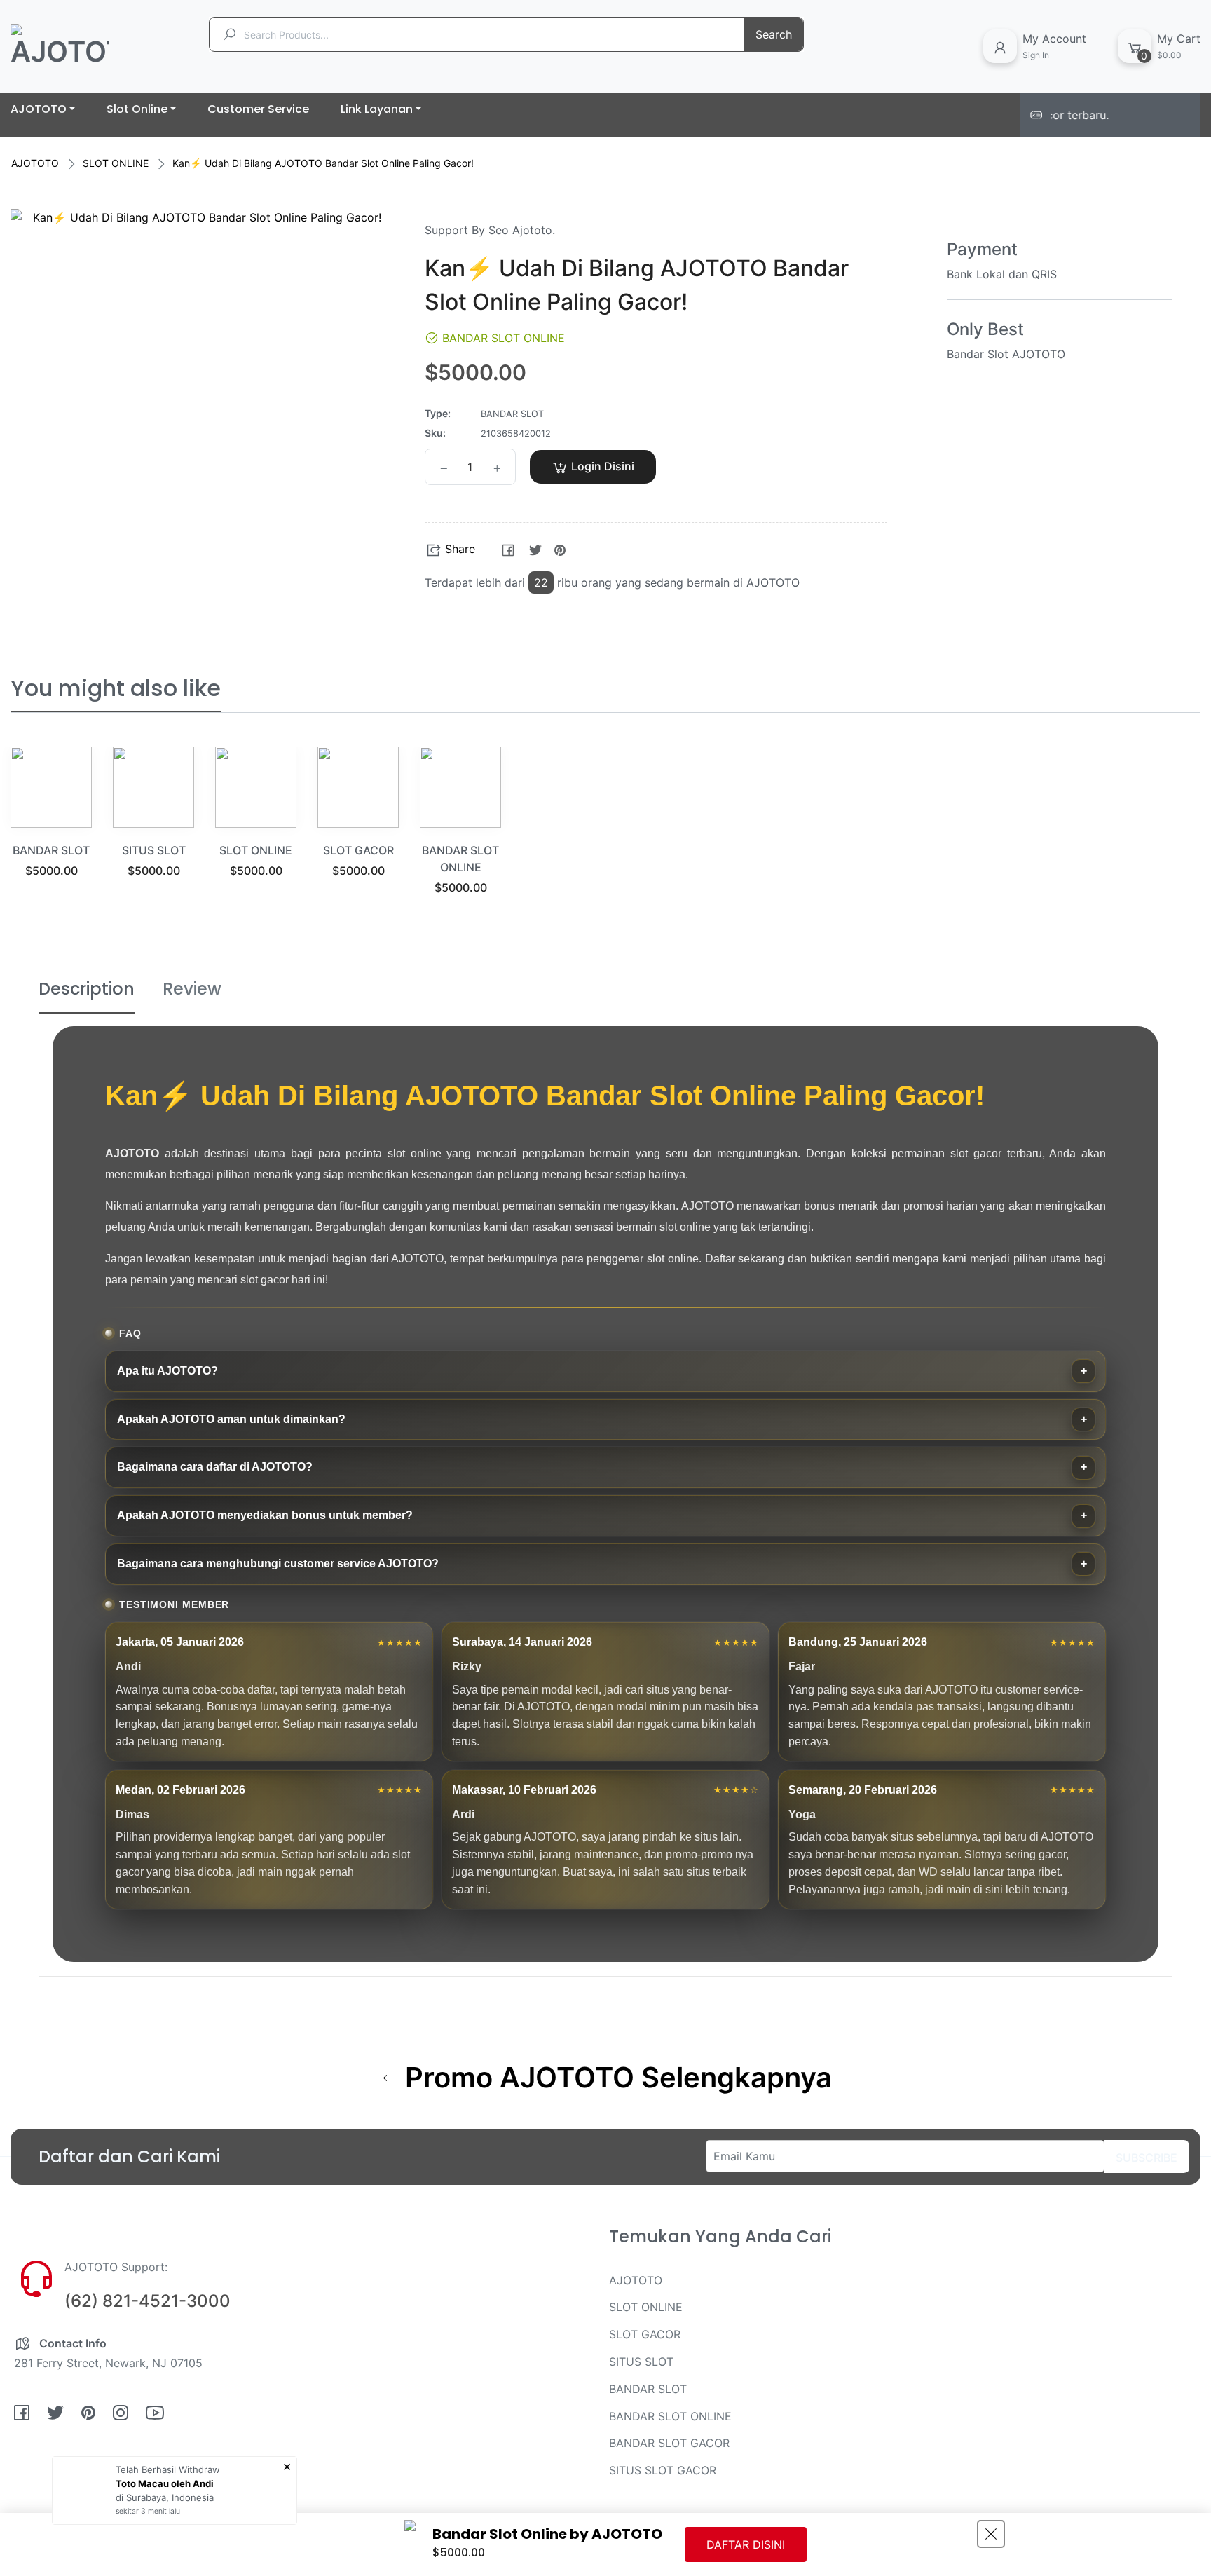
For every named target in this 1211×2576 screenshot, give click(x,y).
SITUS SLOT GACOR (663, 2470)
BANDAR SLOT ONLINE (670, 2416)
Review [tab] (192, 989)
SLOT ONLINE (116, 163)
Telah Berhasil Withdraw (168, 2469)
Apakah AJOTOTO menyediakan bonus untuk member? (265, 1515)
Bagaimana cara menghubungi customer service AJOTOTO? (278, 1563)
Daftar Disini (746, 2544)
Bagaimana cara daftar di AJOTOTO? (215, 1467)
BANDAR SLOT (51, 850)
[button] (733, 467)
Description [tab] (87, 989)
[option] (51, 830)
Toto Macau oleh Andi (165, 2483)
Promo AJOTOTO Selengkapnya (615, 2078)
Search (774, 34)
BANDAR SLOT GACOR (669, 2443)
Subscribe (1147, 2158)
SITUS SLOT (154, 850)
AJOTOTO (35, 163)
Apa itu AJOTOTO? (167, 1371)
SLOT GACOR (358, 850)
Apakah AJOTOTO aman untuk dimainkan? (231, 1419)
